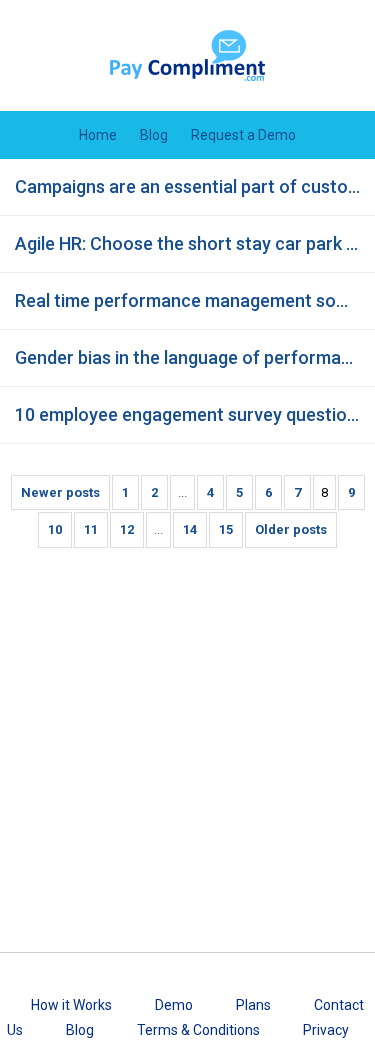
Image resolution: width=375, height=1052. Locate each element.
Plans (253, 1005)
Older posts (291, 529)
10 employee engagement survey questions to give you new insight (195, 414)
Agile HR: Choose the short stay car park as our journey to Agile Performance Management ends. (195, 243)
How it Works (71, 1005)
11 (91, 529)
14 (190, 529)
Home (98, 135)
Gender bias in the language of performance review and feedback (195, 357)
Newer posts (60, 492)
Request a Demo (243, 135)
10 (55, 529)
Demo (174, 1005)
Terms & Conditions (198, 1030)
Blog (154, 135)
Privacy (326, 1030)
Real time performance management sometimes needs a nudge (195, 300)
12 (127, 529)
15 (226, 529)
